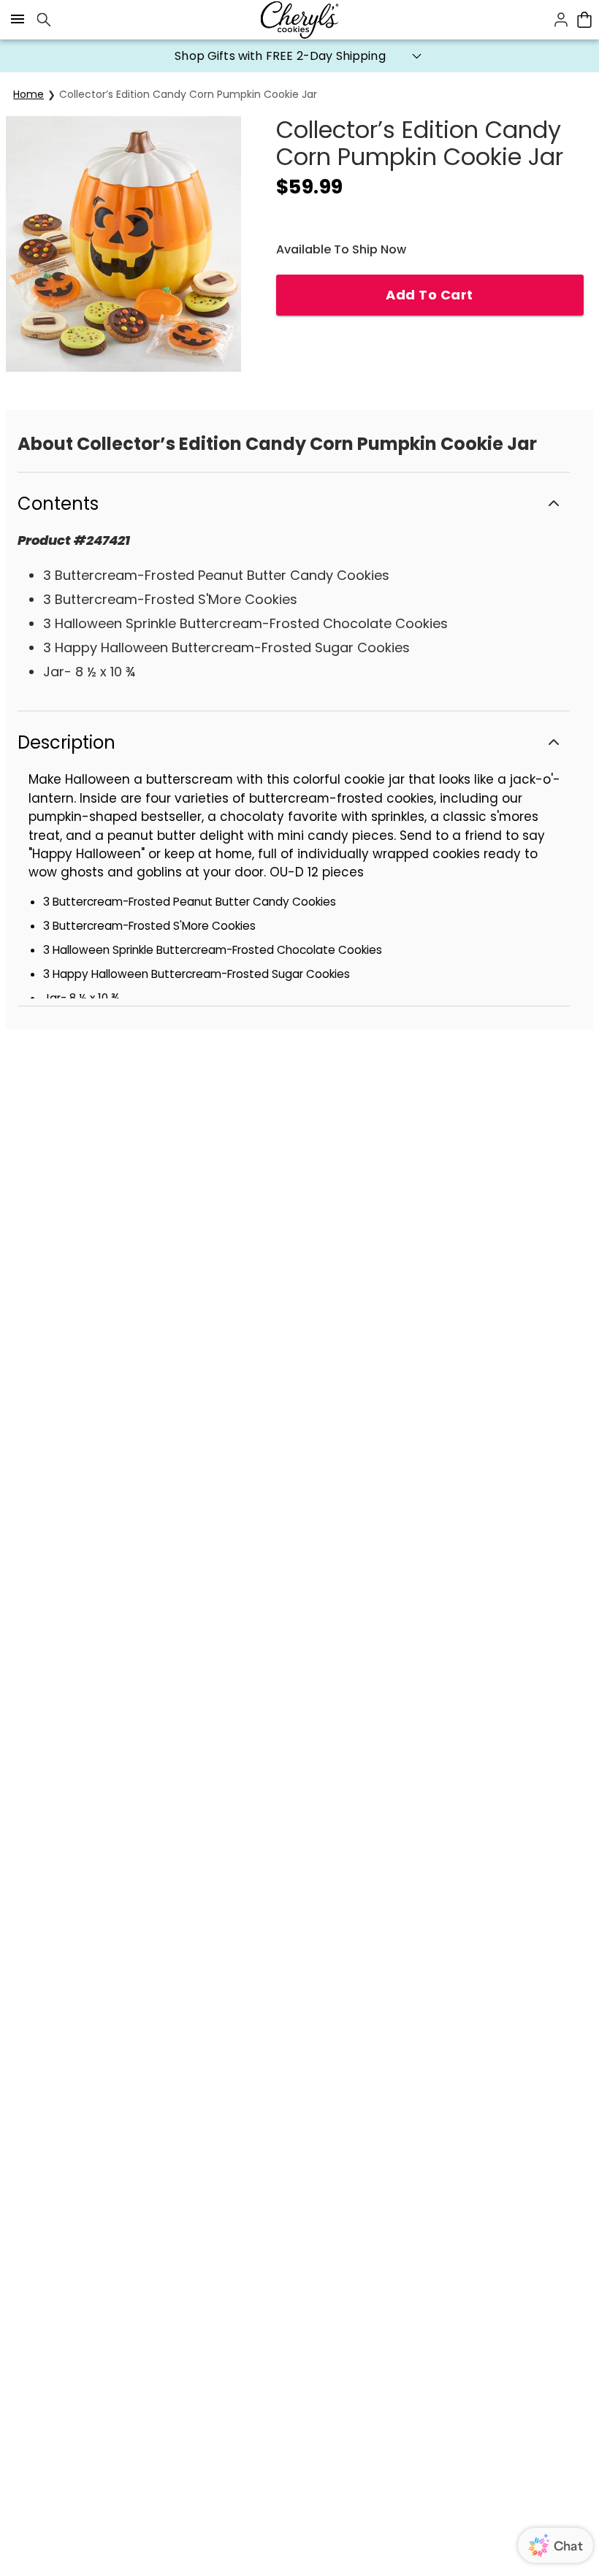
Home (28, 94)
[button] (299, 56)
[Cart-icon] (584, 20)
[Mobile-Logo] (299, 20)
